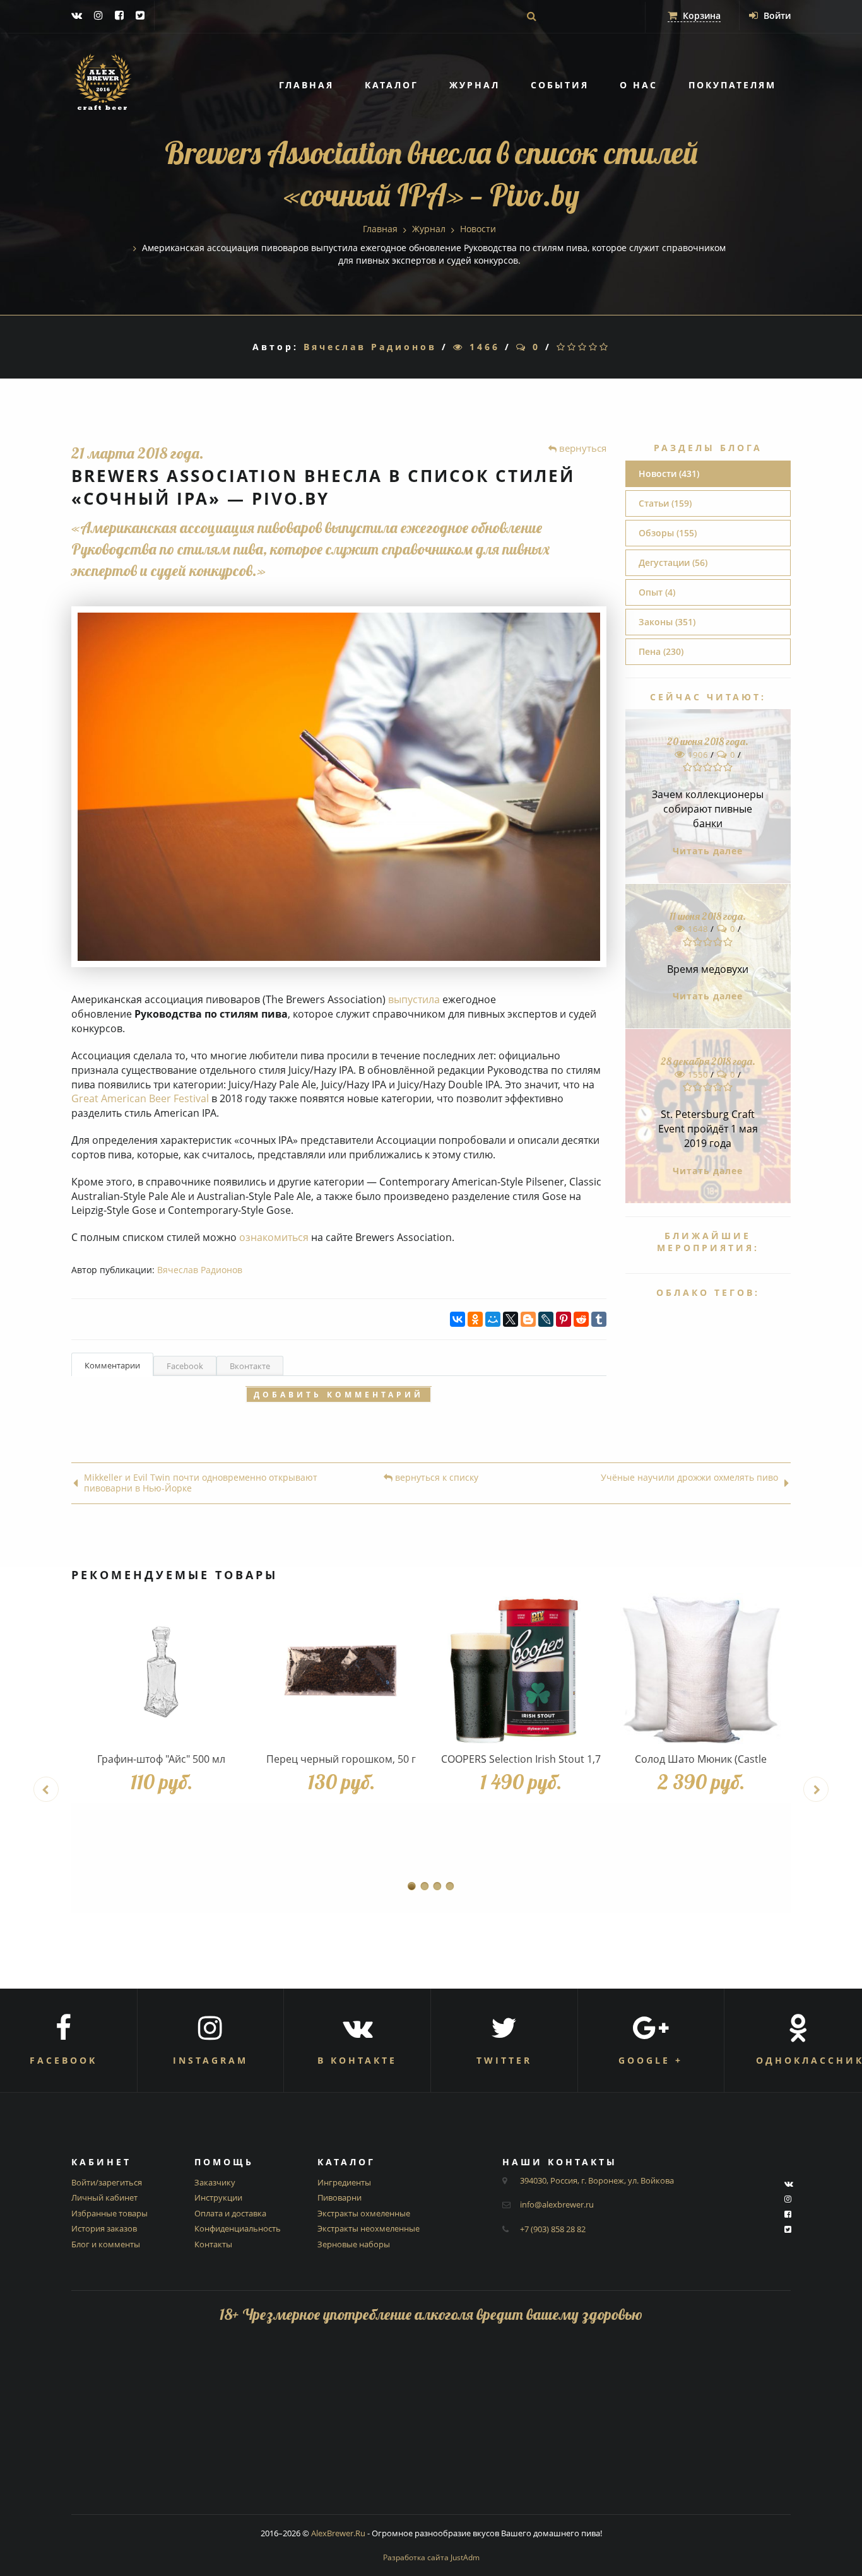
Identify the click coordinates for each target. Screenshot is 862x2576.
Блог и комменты (106, 2244)
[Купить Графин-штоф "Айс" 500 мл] (161, 1670)
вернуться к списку (435, 1478)
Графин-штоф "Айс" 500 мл (161, 1759)
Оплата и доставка (230, 2213)
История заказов (104, 2228)
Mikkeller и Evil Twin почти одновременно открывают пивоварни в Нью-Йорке (201, 1483)
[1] (562, 347)
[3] (583, 347)
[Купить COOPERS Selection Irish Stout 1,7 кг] (521, 1670)
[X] (511, 1319)
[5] (605, 347)
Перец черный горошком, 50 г (341, 1759)
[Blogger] (528, 1319)
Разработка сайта (431, 2557)
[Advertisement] (431, 2426)
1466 (482, 347)
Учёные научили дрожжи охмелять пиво (689, 1478)
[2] (573, 347)
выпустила (414, 999)
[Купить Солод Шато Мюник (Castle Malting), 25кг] (701, 1670)
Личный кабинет (104, 2197)
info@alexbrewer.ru (557, 2204)
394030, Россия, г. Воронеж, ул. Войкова (597, 2180)
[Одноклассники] (475, 1319)
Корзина (700, 15)
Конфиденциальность (238, 2228)
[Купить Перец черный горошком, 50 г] (341, 1670)
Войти (776, 15)
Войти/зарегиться (107, 2182)
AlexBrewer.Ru (338, 2533)
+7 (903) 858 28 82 (553, 2229)
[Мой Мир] (493, 1319)
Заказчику (215, 2182)
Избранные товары (109, 2213)
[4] (594, 347)
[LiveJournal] (546, 1319)
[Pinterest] (564, 1319)
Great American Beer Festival (140, 1098)
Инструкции (218, 2197)
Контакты (213, 2244)
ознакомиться (274, 1237)
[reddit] (581, 1319)
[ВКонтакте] (458, 1319)
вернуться (582, 448)
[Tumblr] (599, 1319)
